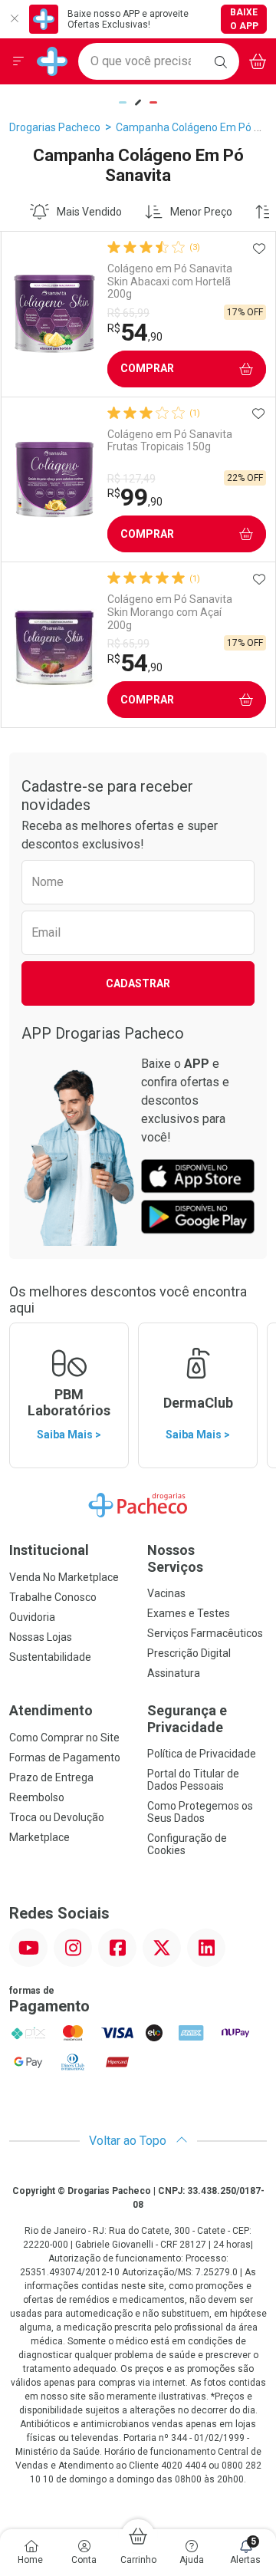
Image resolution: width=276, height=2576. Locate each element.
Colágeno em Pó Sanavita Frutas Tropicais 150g (170, 441)
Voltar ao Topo (129, 2141)
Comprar (147, 368)
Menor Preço (201, 212)
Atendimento (51, 1710)
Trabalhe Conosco (53, 1597)
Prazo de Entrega (51, 1777)
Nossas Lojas (41, 1637)
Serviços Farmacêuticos (205, 1633)
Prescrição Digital (189, 1653)
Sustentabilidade (50, 1657)
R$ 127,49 (131, 479)
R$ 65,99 (128, 313)
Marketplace (39, 1837)
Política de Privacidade (202, 1754)
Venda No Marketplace (64, 1577)
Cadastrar (138, 983)
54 (135, 332)
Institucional (49, 1550)
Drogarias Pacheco (55, 127)
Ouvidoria (32, 1617)
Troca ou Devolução (57, 1817)
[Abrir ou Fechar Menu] (18, 61)
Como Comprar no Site (64, 1738)
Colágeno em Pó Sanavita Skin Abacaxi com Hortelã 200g (170, 282)
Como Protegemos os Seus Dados (200, 1812)
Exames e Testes (189, 1613)
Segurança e (187, 1719)
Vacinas (166, 1593)
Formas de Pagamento (65, 1757)
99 (135, 497)
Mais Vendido (89, 212)
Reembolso (37, 1797)
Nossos (175, 1558)
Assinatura (174, 1673)
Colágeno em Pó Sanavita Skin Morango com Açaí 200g (170, 612)
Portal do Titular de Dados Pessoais (193, 1780)
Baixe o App (244, 19)
